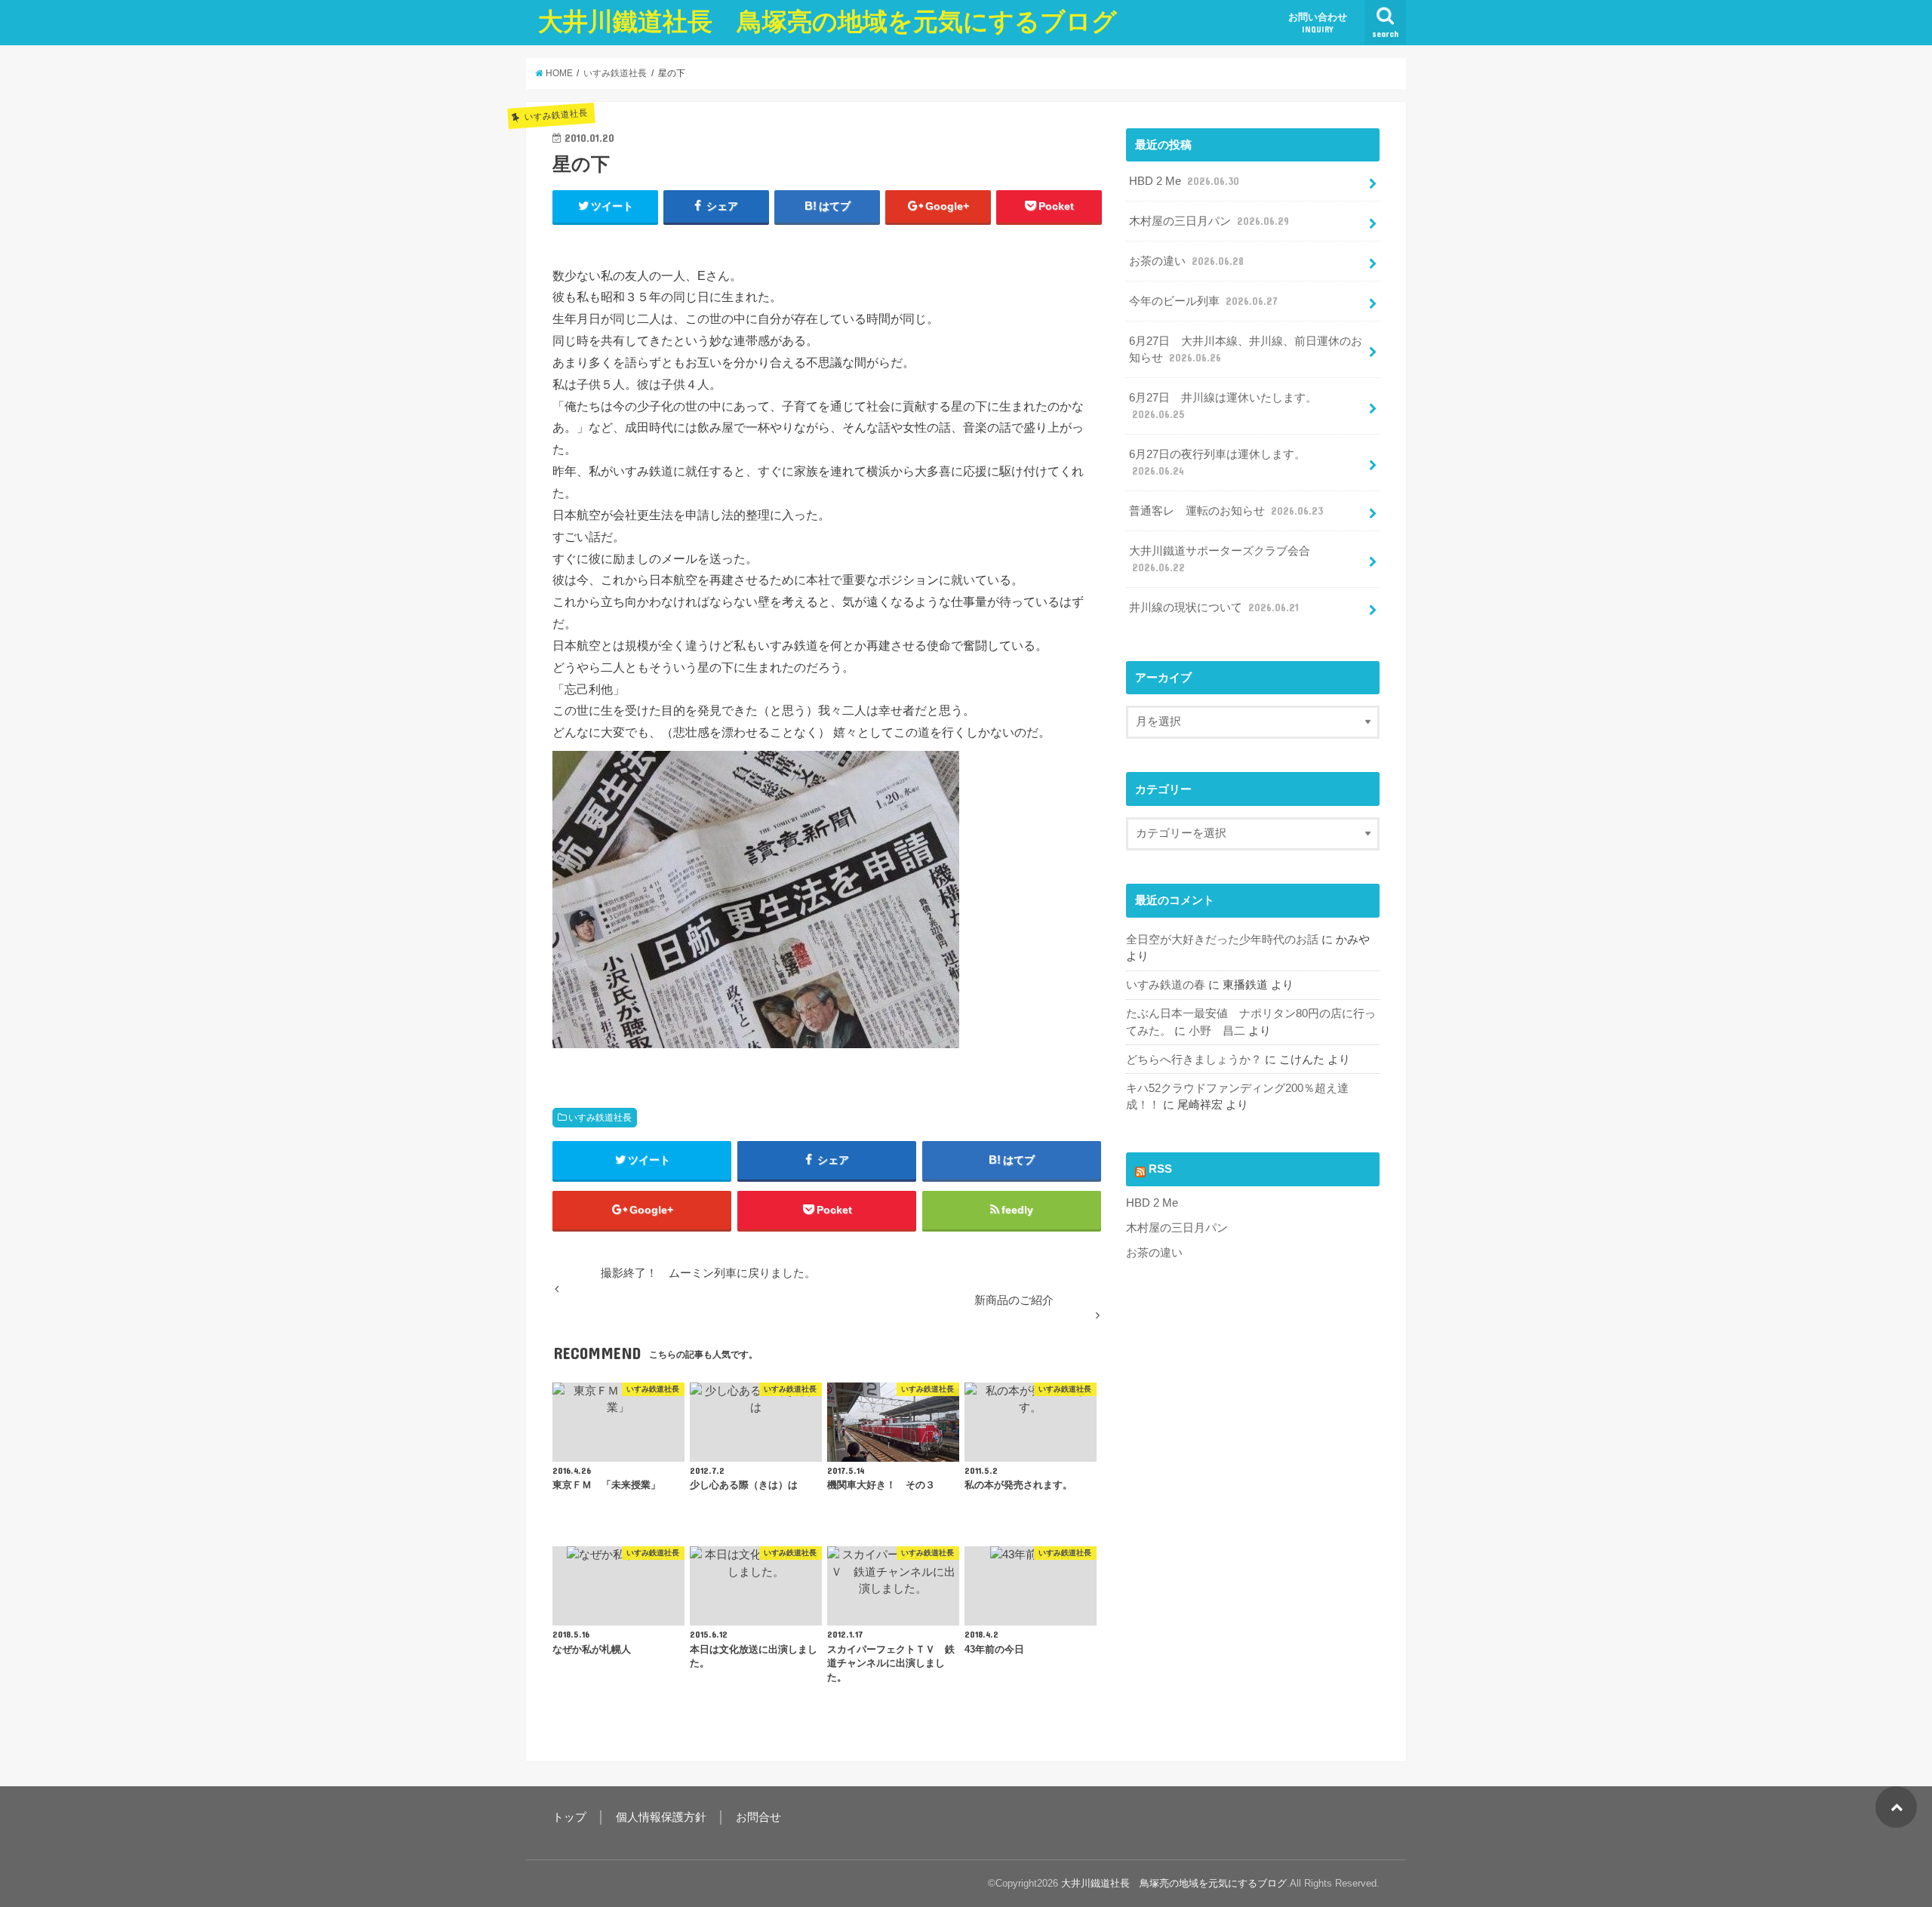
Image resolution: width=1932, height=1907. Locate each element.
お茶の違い (1186, 261)
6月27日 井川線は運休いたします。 (1223, 406)
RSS (1160, 1169)
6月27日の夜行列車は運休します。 (1217, 463)
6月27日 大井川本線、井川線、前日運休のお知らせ (1246, 349)
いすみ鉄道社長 (600, 1118)
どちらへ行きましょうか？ (1194, 1060)
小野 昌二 (1217, 1031)
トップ (569, 1817)
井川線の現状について (1214, 607)
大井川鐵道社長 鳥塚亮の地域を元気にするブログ (828, 22)
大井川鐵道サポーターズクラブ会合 (1220, 559)
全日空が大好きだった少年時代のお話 (1222, 940)
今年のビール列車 (1203, 301)
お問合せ (758, 1817)
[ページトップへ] (1896, 1807)
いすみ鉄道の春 (1166, 985)
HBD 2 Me (1184, 181)
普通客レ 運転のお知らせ (1226, 511)
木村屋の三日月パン (1209, 221)
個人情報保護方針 (661, 1817)
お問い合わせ (1318, 23)
